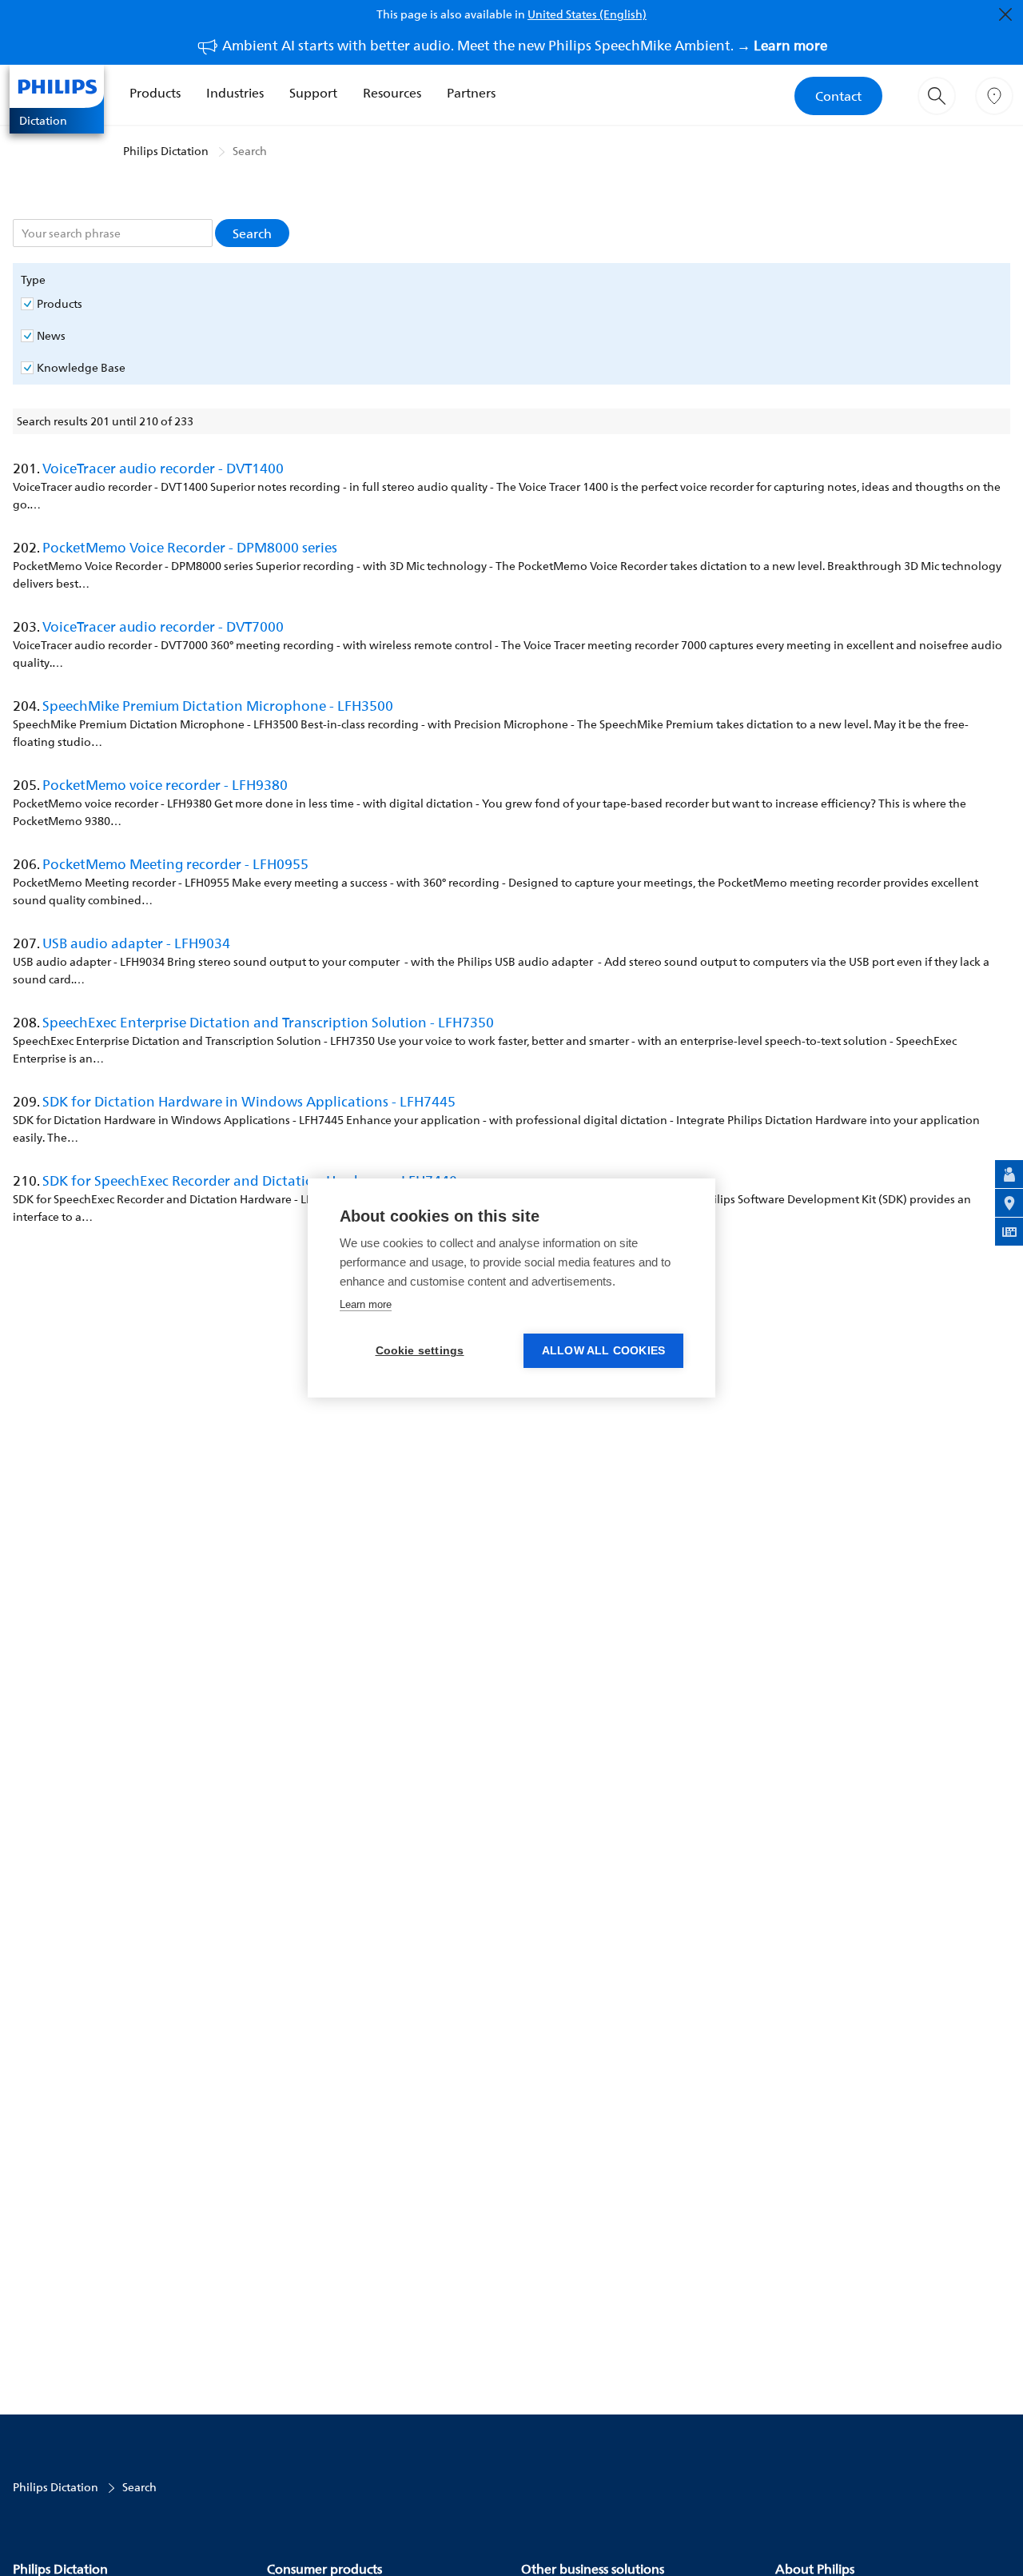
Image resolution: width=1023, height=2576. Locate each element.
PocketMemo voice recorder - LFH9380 (165, 785)
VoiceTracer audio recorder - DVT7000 (163, 626)
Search (250, 151)
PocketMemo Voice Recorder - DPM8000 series (190, 547)
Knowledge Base (81, 368)
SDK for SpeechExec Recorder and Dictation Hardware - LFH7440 (250, 1180)
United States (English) (587, 14)
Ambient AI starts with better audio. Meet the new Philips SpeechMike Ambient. (525, 45)
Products (155, 93)
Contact (838, 96)
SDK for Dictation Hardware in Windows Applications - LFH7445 (249, 1101)
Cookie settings (420, 1351)
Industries (235, 93)
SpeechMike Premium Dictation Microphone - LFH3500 (218, 706)
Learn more (366, 1304)
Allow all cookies (603, 1351)
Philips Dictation (166, 151)
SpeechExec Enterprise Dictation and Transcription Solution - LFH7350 (268, 1022)
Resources (392, 93)
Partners (471, 93)
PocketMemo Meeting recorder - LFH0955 (175, 864)
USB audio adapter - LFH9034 (136, 943)
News (51, 336)
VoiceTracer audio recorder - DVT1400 (163, 468)
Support (313, 93)
